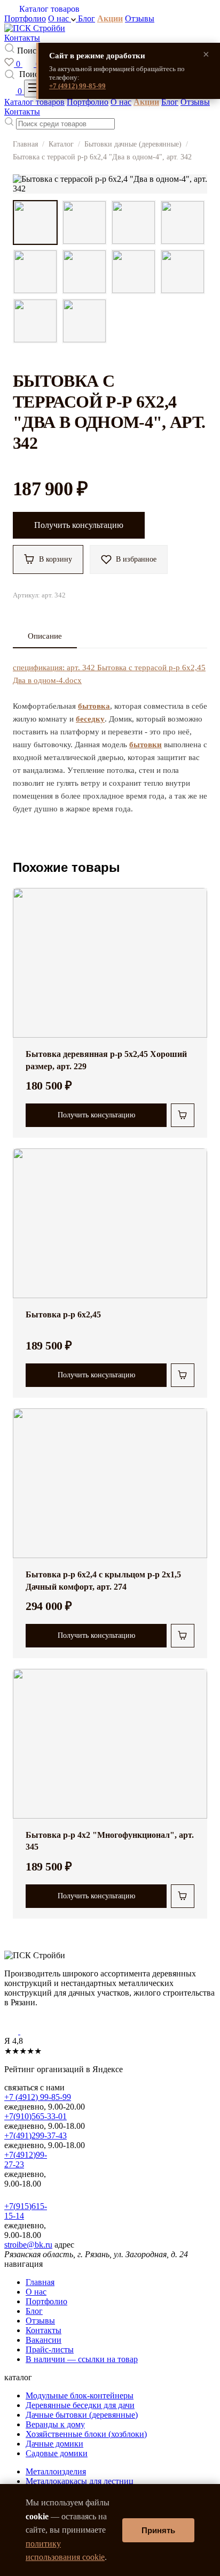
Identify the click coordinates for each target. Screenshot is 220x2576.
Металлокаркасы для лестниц (80, 2481)
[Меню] (35, 89)
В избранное (136, 559)
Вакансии (44, 2340)
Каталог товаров (34, 102)
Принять (158, 2530)
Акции (110, 18)
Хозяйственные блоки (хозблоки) (86, 2434)
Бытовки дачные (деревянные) (133, 144)
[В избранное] (191, 904)
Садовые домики (57, 2453)
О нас (60, 18)
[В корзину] (183, 1115)
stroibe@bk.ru (28, 2245)
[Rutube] (29, 2031)
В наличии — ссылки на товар (82, 2359)
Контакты (22, 38)
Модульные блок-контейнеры (80, 2395)
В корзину (56, 559)
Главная (25, 144)
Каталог (61, 144)
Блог (87, 18)
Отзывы (140, 18)
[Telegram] (12, 2031)
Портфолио (25, 18)
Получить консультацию (79, 525)
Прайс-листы (50, 2349)
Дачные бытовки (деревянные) (82, 2415)
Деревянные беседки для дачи (80, 2405)
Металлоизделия (56, 2471)
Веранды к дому (55, 2424)
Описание (45, 636)
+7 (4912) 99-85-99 (77, 86)
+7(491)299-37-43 (36, 2136)
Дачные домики (54, 2444)
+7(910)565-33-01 (36, 2116)
